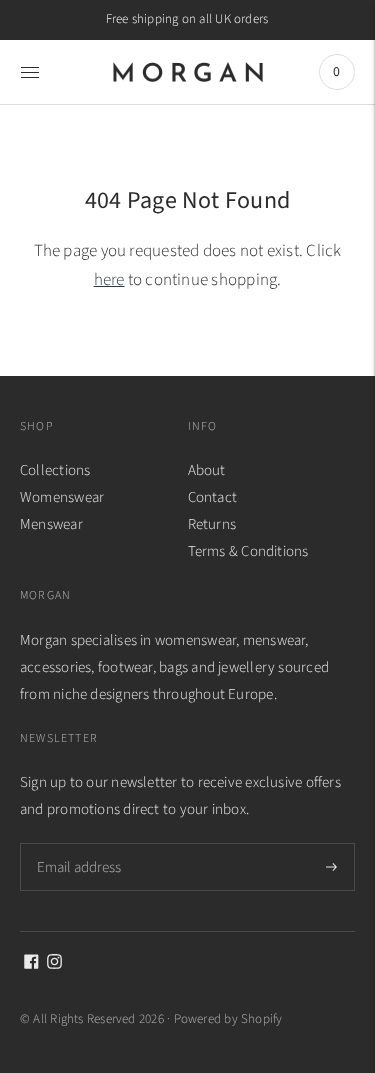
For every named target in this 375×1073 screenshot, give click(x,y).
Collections (55, 470)
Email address (78, 843)
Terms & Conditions (248, 551)
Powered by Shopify (228, 1019)
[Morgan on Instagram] (54, 964)
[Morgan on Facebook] (31, 964)
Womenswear (62, 497)
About (207, 470)
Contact (213, 497)
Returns (212, 524)
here (109, 280)
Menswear (51, 524)
